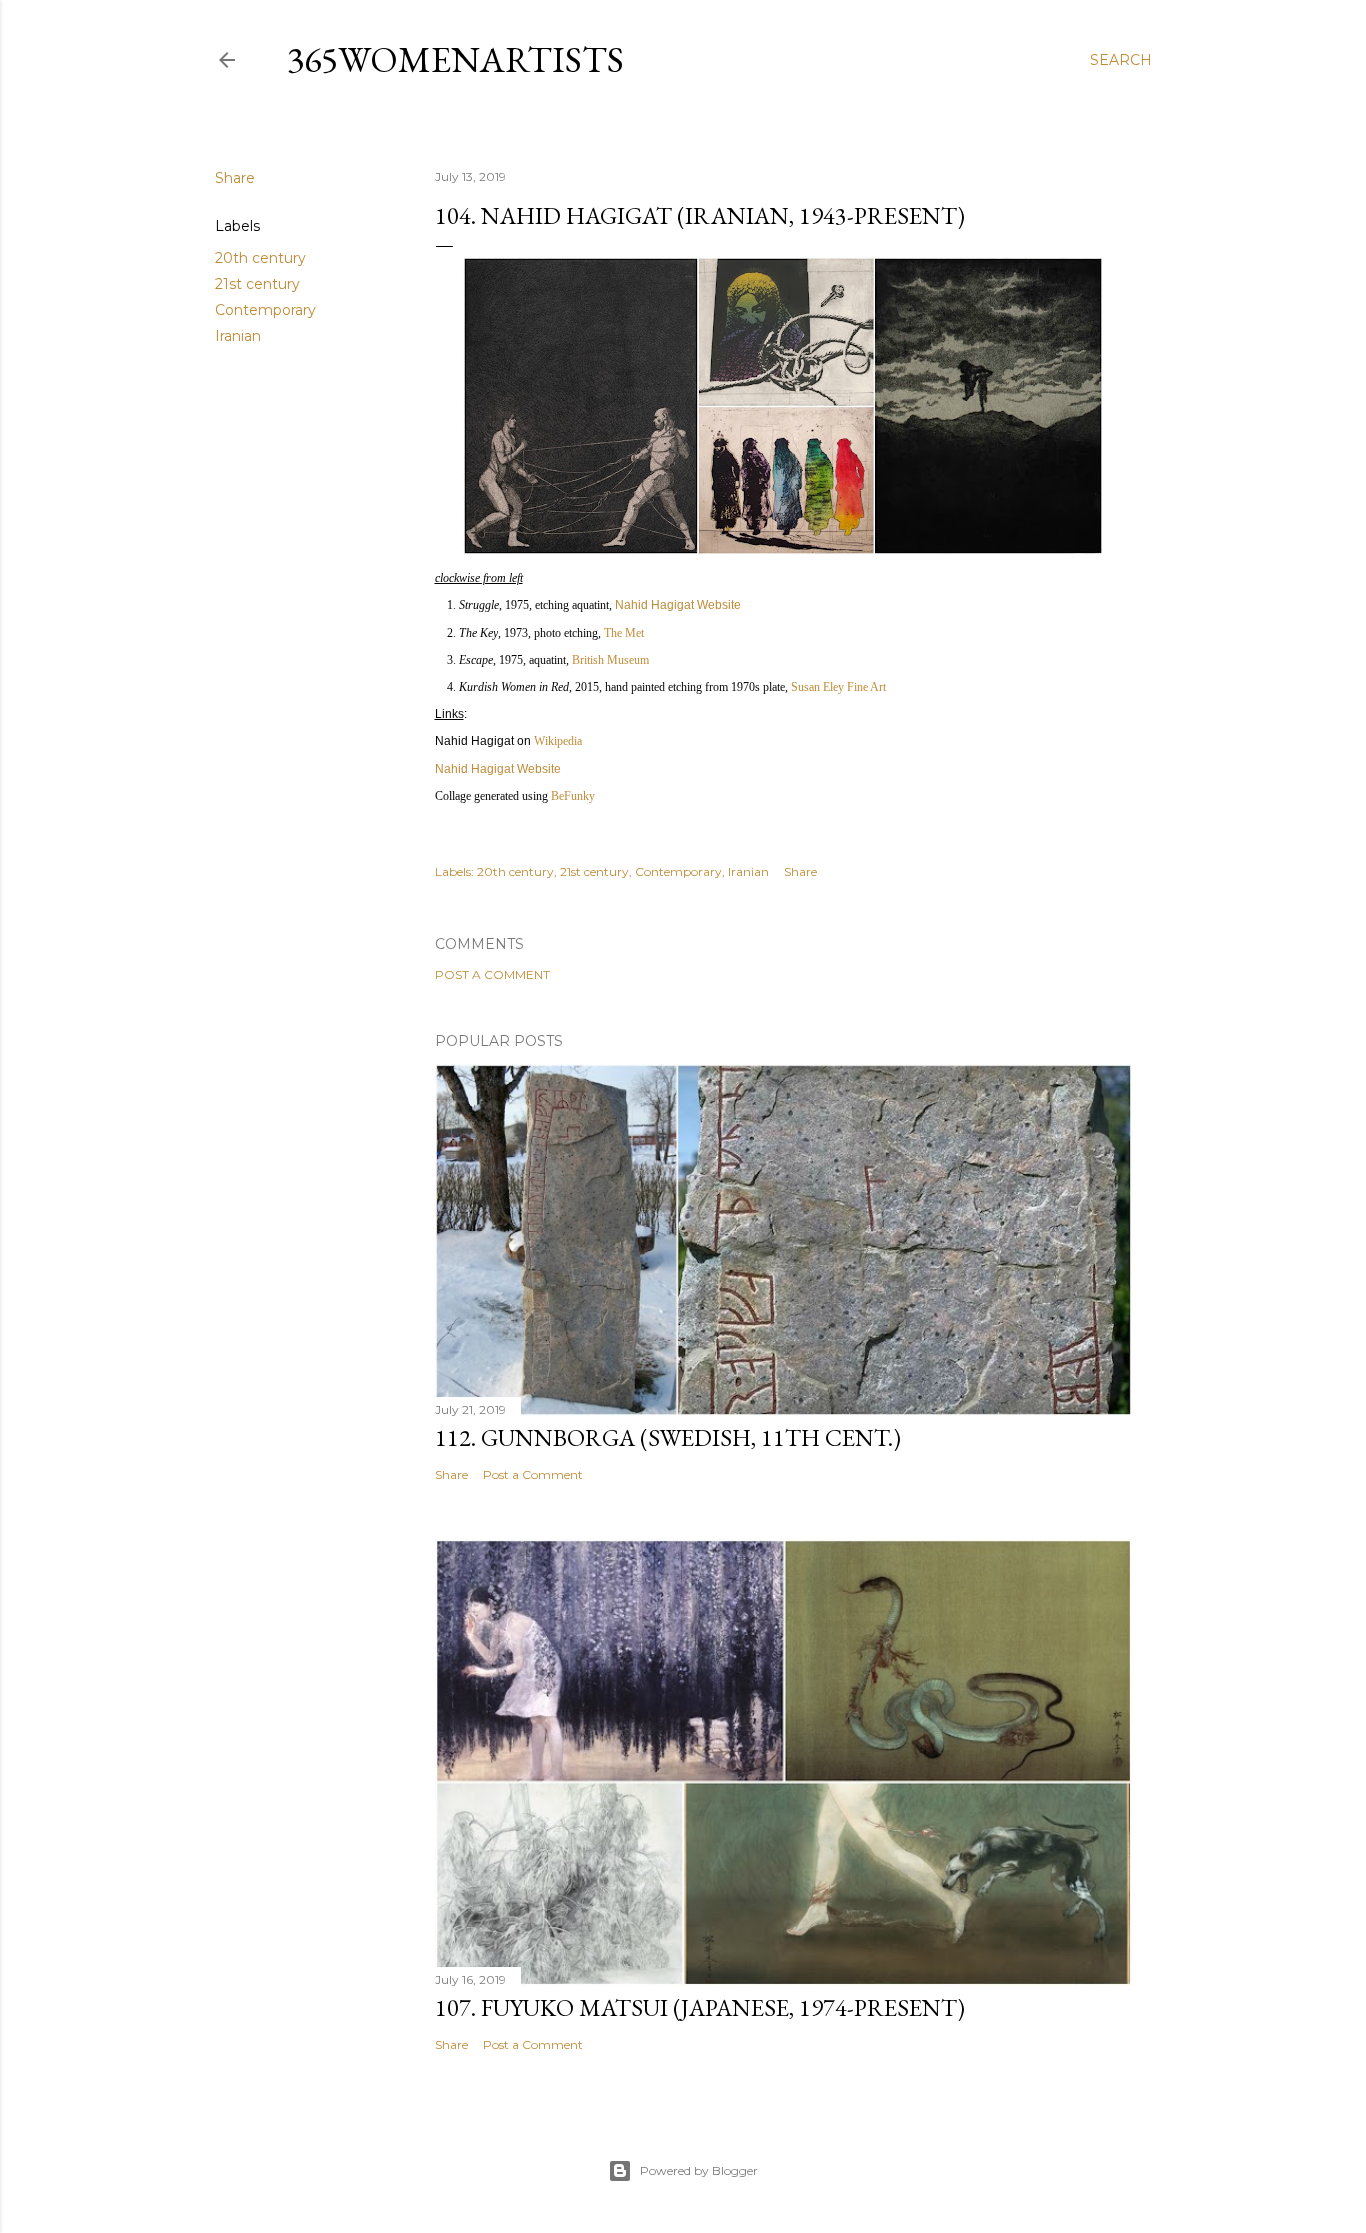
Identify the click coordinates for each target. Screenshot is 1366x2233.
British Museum (610, 660)
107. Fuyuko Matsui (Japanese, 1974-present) (700, 2007)
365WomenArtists (455, 59)
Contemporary (265, 310)
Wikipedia (558, 741)
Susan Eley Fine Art (838, 687)
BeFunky (573, 796)
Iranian (238, 336)
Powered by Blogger (699, 2170)
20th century (260, 258)
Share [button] (235, 178)
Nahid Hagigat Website (678, 605)
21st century (257, 284)
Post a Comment (492, 974)
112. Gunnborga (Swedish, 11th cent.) (668, 1437)
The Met (624, 633)
